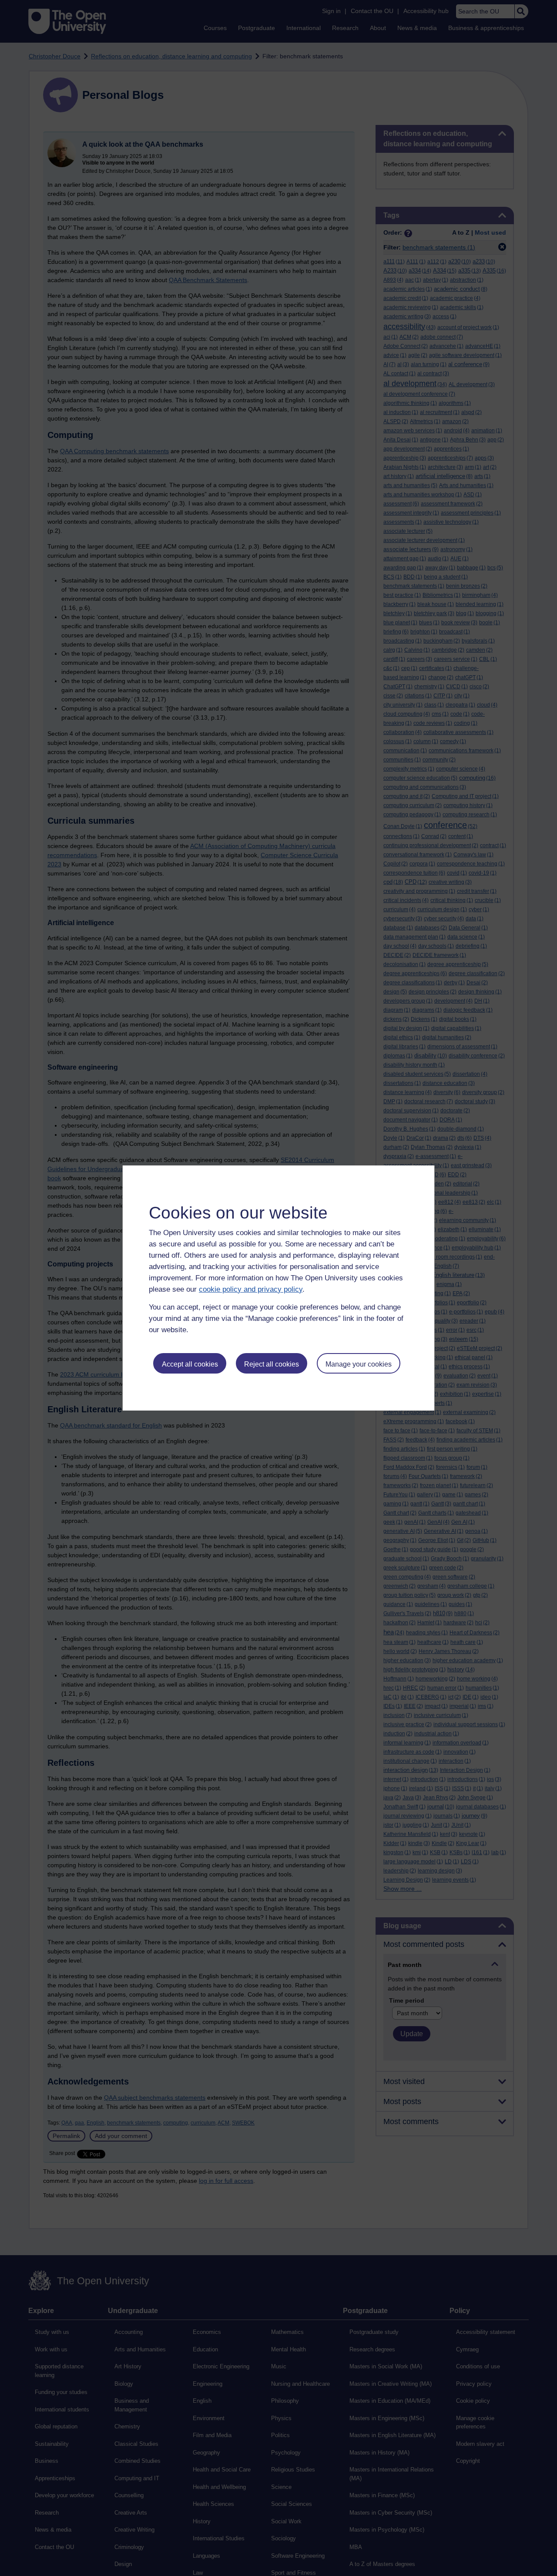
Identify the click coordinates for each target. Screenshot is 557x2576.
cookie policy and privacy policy (251, 1289)
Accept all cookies (190, 1364)
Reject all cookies (272, 1364)
